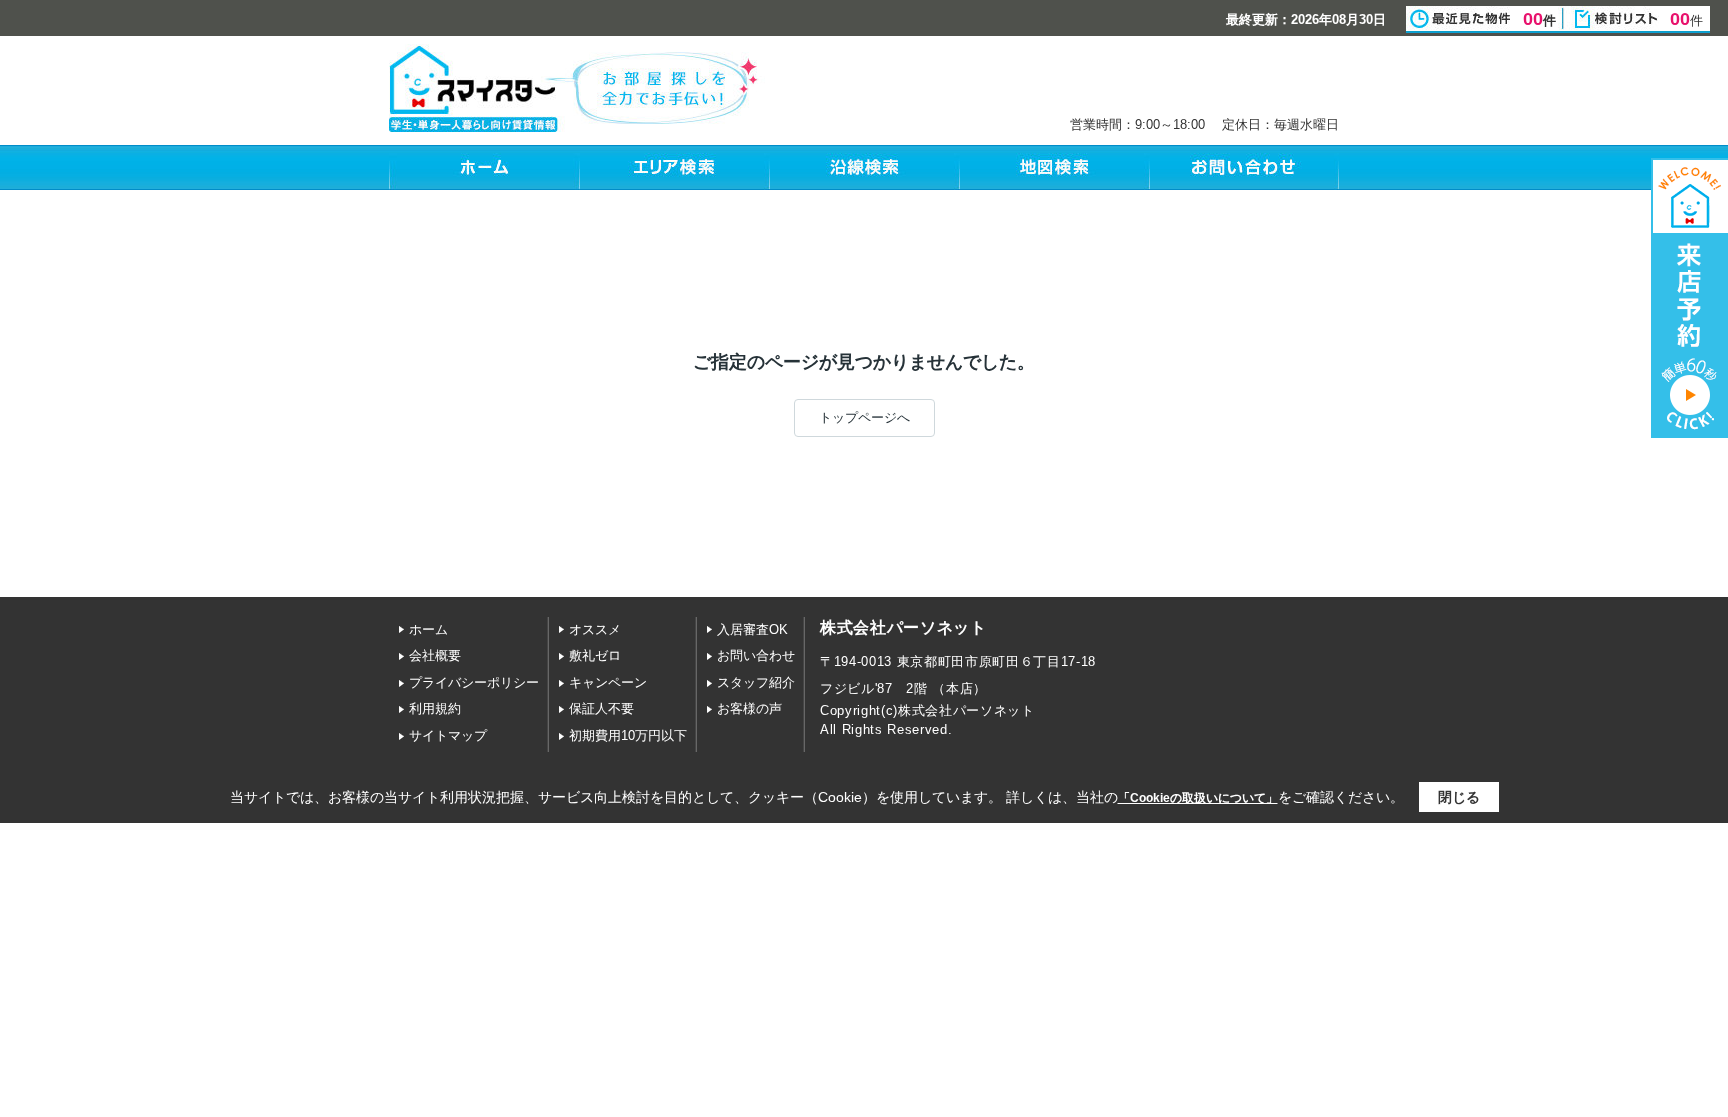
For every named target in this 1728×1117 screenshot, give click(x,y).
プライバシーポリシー (474, 682)
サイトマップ (448, 735)
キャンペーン (608, 682)
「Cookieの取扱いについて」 (1198, 798)
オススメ (595, 629)
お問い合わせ (756, 655)
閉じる (1459, 797)
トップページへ (864, 417)
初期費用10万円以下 (628, 735)
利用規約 (435, 708)
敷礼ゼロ (595, 655)
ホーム (428, 629)
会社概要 (435, 655)
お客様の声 (749, 708)
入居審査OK (752, 629)
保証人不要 (601, 708)
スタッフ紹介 (756, 682)
